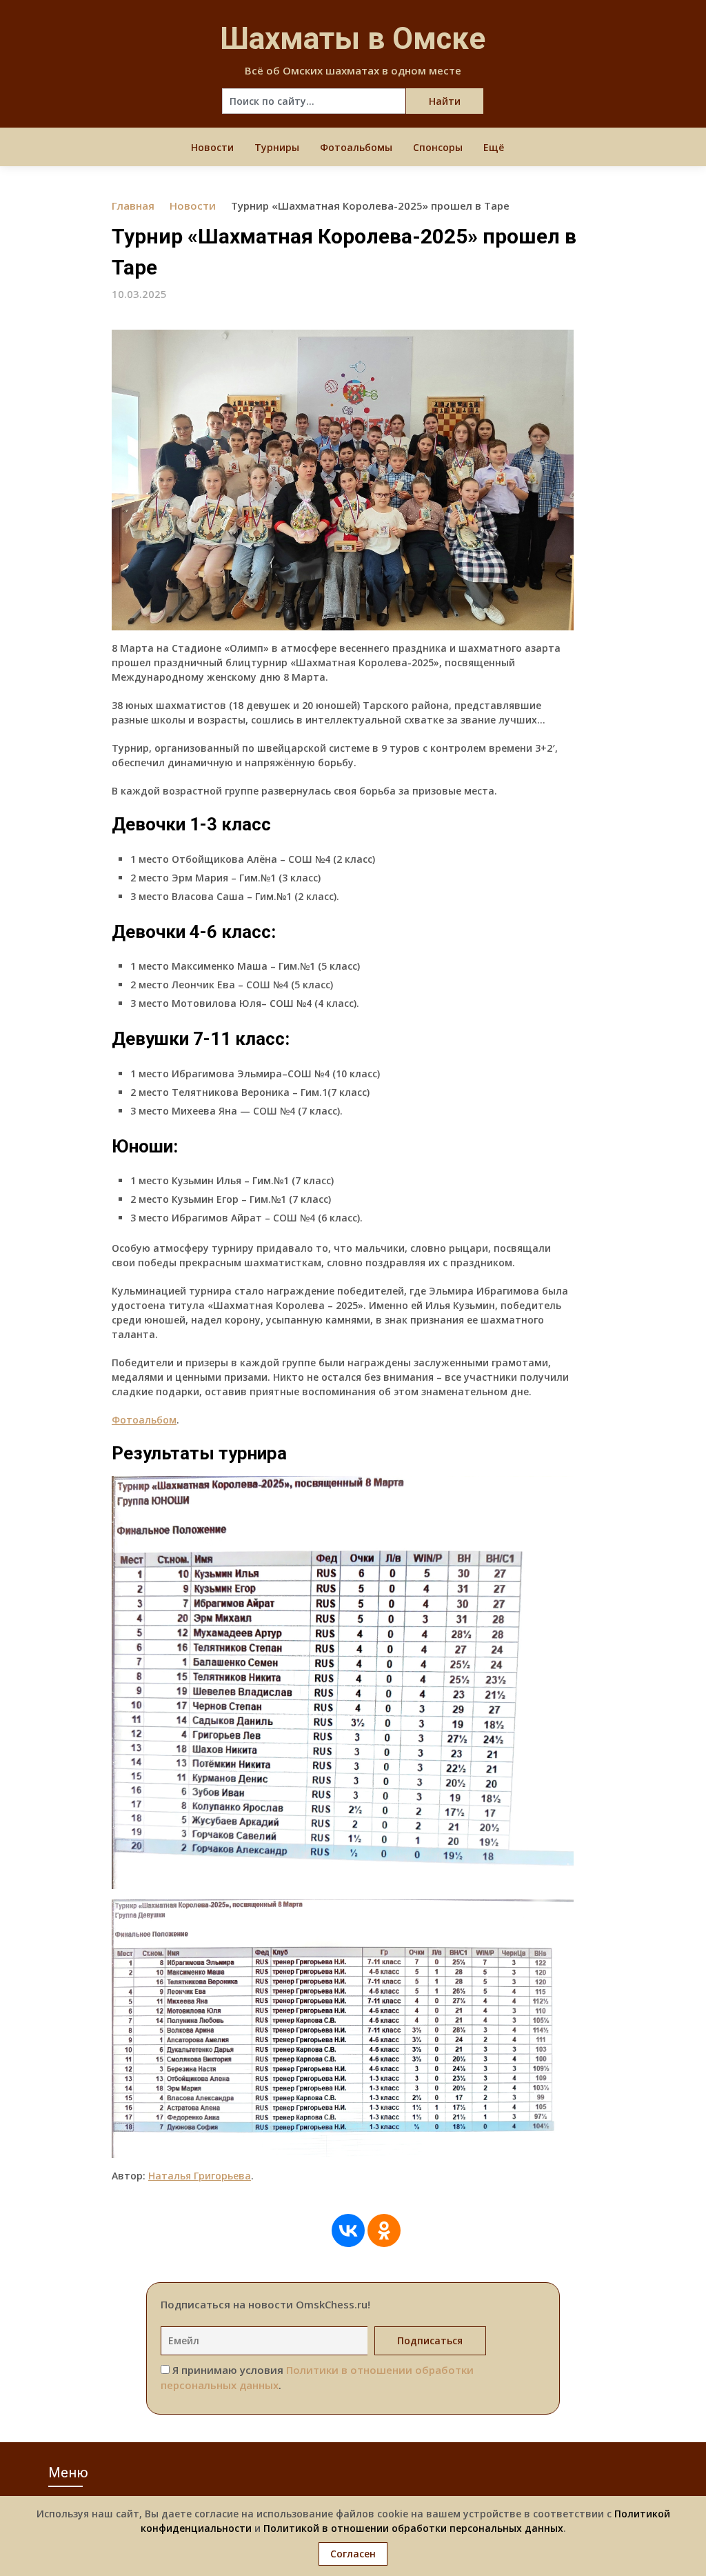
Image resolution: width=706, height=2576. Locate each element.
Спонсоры (438, 147)
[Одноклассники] (384, 2230)
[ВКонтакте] (348, 2230)
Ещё (494, 147)
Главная (133, 206)
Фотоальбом (144, 1420)
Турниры (277, 147)
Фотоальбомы (356, 147)
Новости (212, 147)
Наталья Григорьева (200, 2176)
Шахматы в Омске (353, 39)
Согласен (353, 2554)
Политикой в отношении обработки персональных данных (413, 2528)
